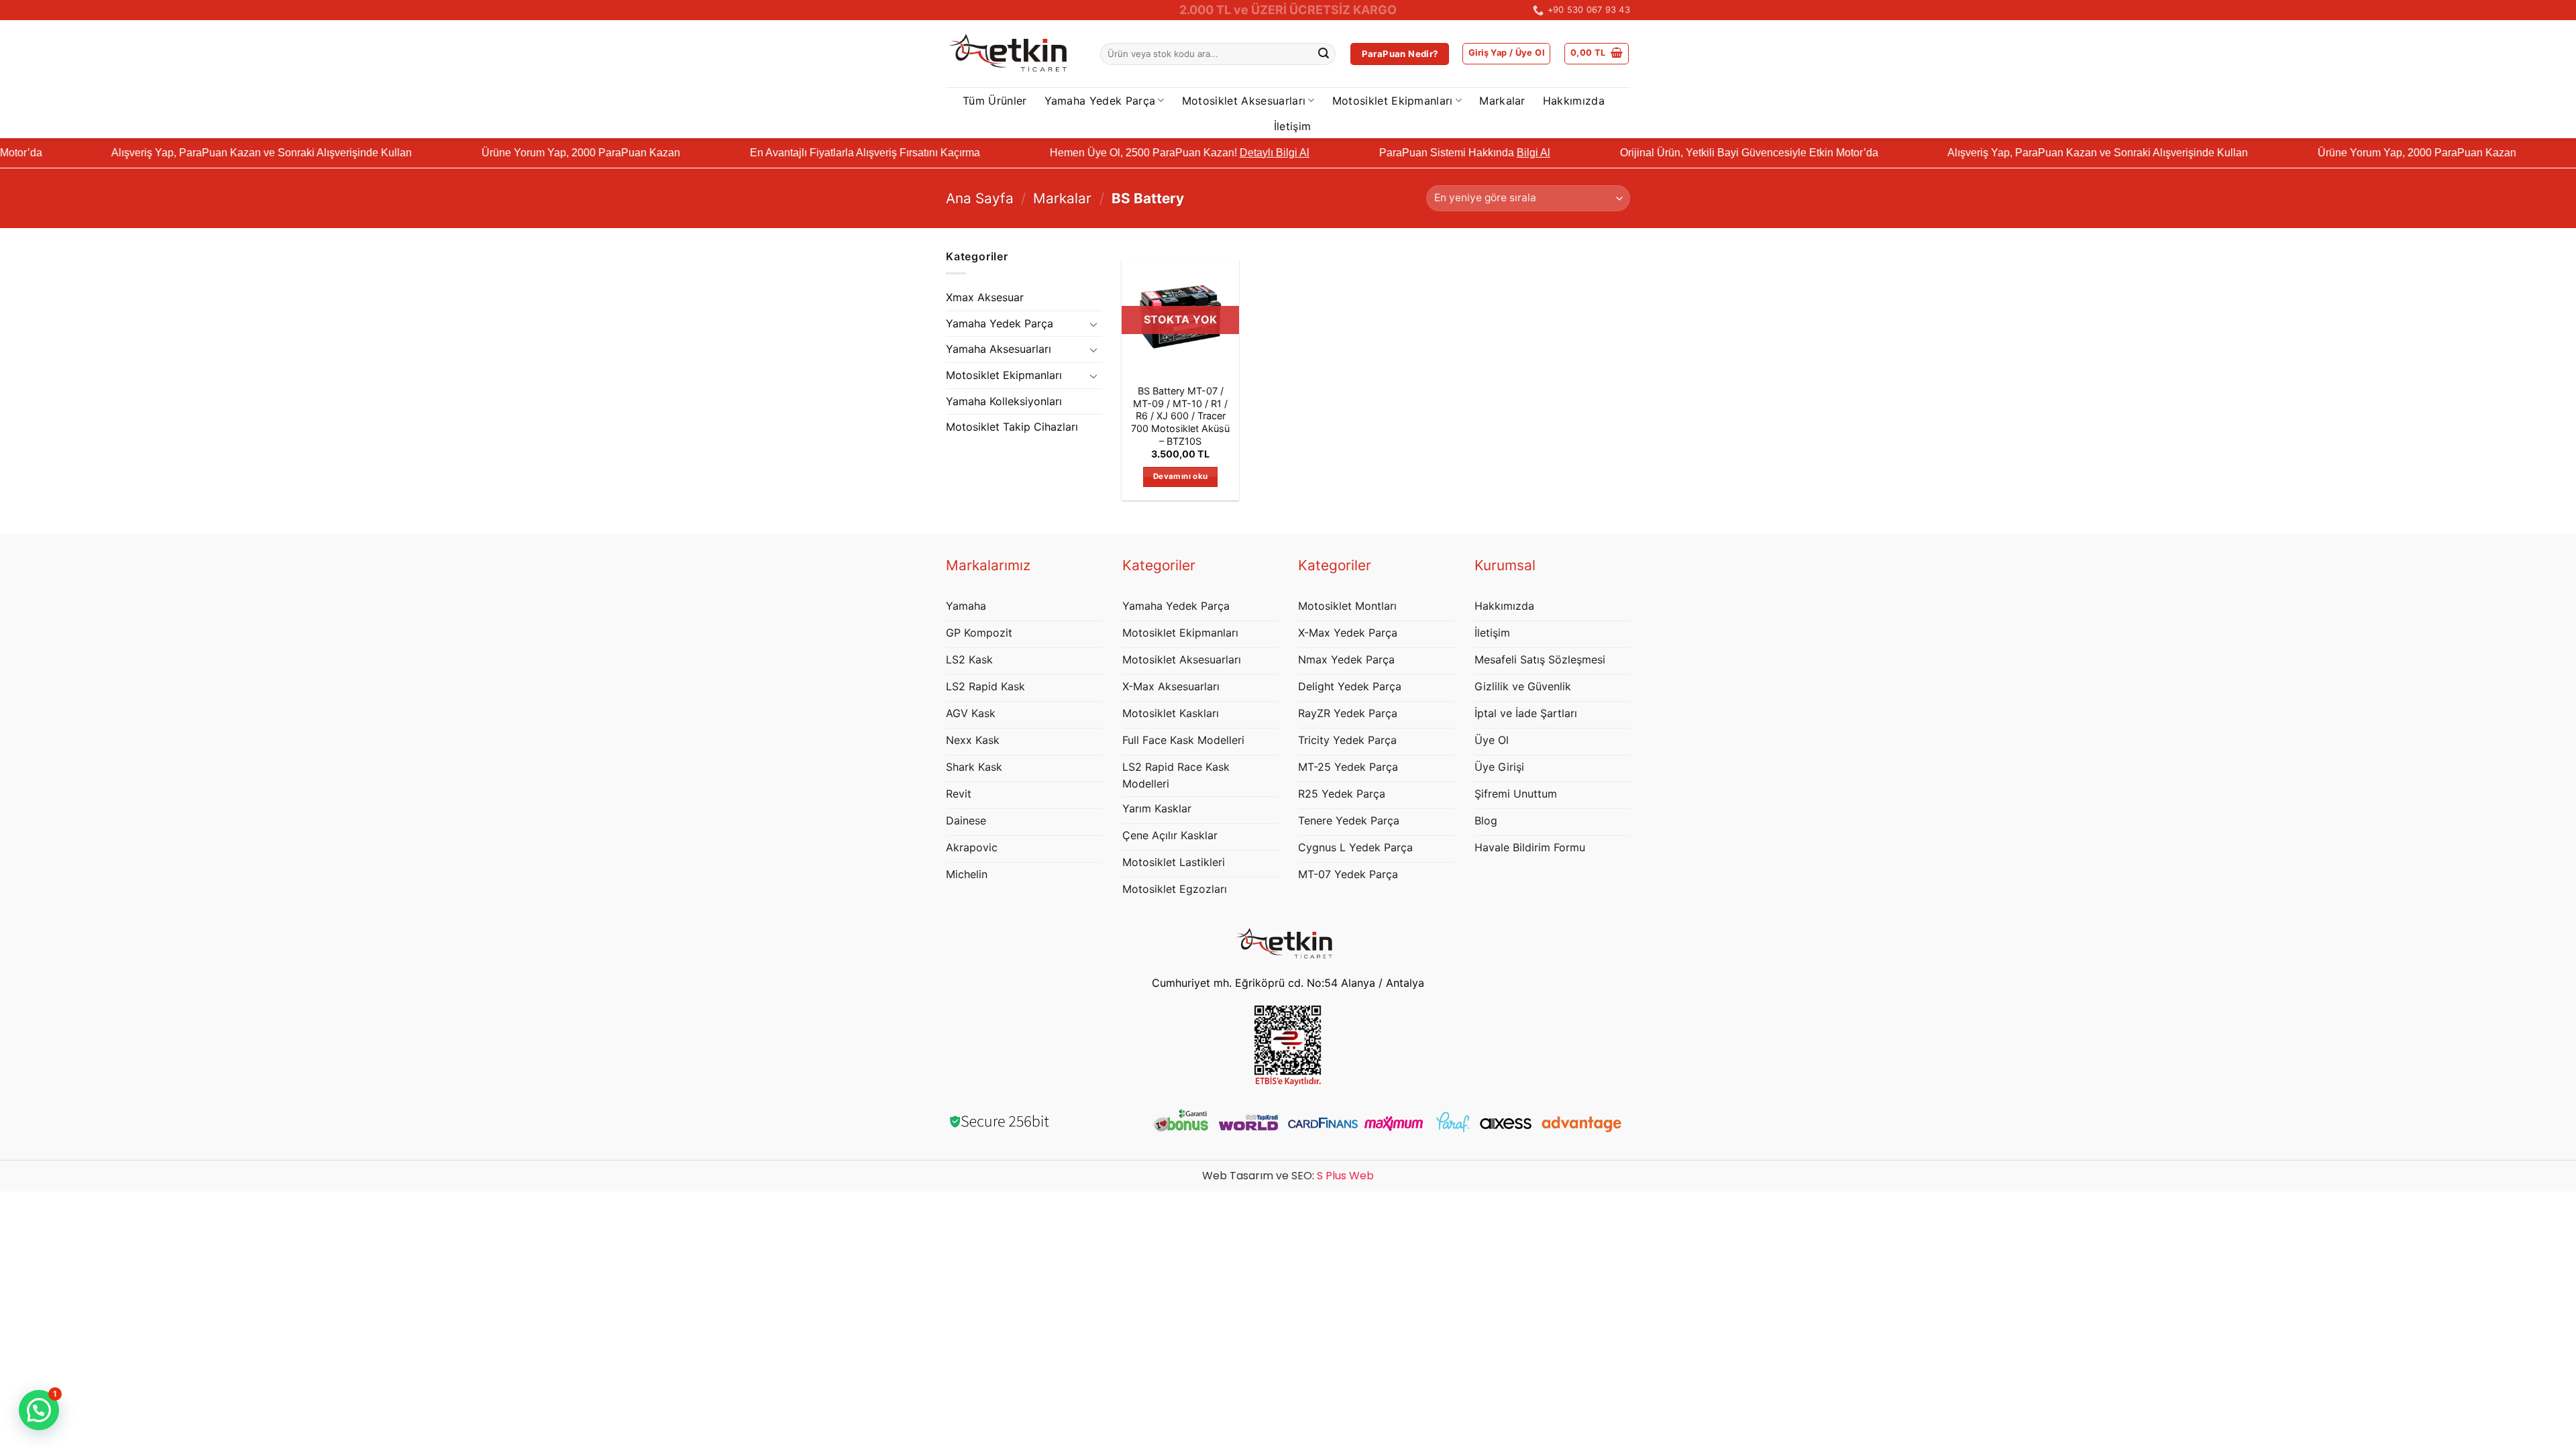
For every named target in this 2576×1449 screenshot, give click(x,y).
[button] (1506, 54)
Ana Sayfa (980, 198)
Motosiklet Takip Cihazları (1012, 427)
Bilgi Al (1438, 153)
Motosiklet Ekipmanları (1393, 101)
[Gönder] (1324, 54)
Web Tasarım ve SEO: (1288, 1176)
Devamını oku (1180, 476)
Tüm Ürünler (995, 101)
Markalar (1502, 101)
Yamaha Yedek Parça (1100, 101)
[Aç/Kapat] (1094, 324)
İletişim (1293, 126)
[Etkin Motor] (1013, 54)
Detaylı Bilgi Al (1179, 153)
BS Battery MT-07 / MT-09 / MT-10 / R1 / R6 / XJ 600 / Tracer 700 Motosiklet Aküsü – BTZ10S (1180, 416)
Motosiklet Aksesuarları (1244, 101)
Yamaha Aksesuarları (999, 349)
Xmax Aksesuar (985, 297)
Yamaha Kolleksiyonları (1004, 401)
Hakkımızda (1574, 101)
